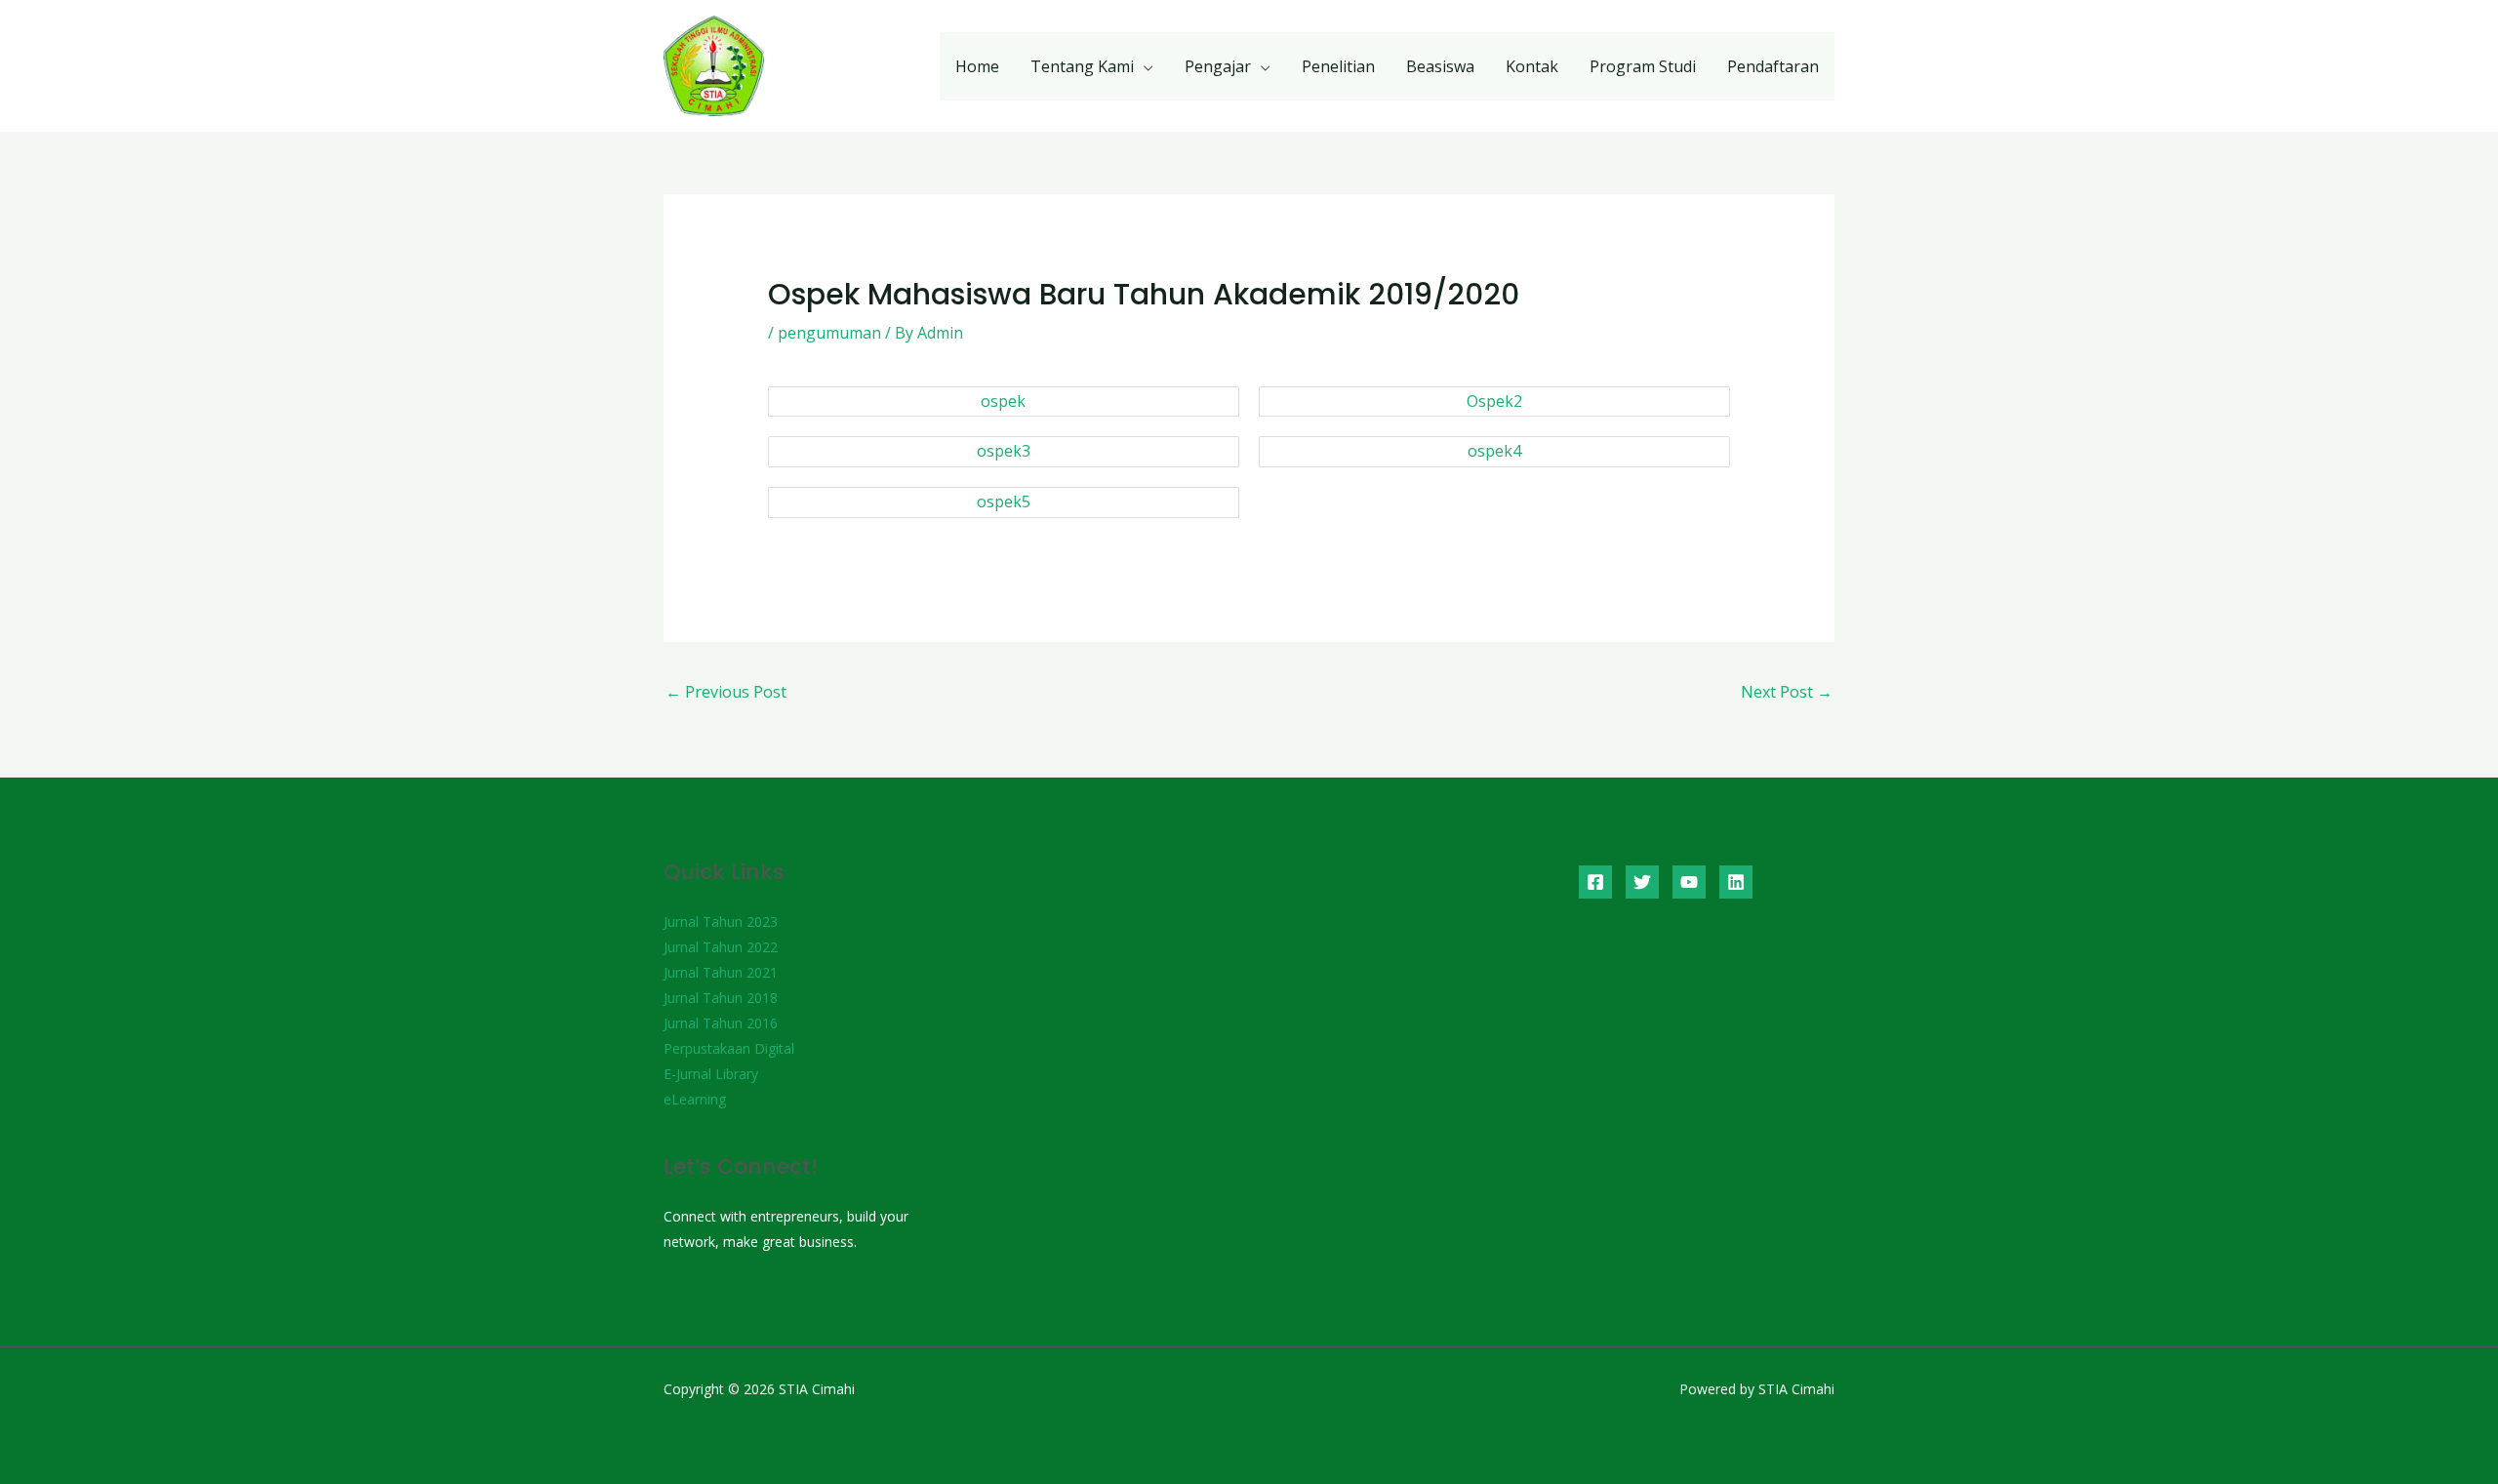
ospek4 (1494, 451)
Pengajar (1218, 66)
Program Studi (1643, 66)
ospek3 (1004, 451)
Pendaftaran (1773, 66)
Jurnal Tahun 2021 (721, 972)
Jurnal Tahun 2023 (721, 922)
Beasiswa (1440, 66)
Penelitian (1338, 66)
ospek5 (1004, 501)
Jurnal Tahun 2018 (721, 998)
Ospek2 (1494, 401)
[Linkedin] (1736, 882)
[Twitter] (1642, 882)
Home (977, 66)
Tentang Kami (1082, 66)
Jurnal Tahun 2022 (721, 947)
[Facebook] (1595, 882)
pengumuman (829, 333)
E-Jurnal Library (711, 1074)
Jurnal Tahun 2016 (721, 1023)
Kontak (1532, 66)
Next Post (1787, 692)
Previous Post (726, 692)
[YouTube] (1689, 882)
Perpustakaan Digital (729, 1048)
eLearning (695, 1099)
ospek (1003, 401)
